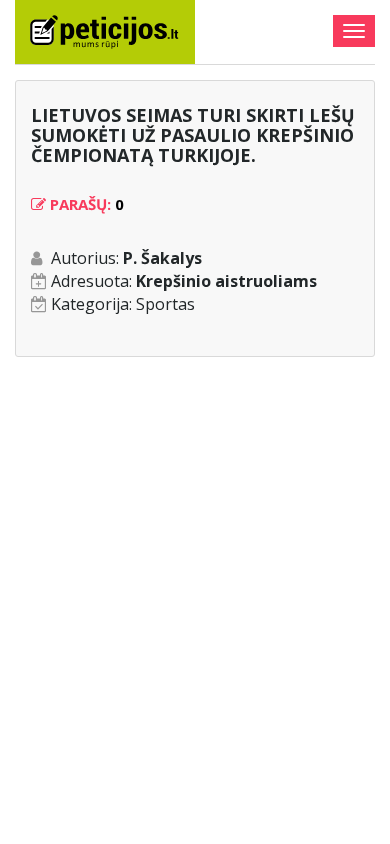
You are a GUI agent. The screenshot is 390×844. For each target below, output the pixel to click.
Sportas (165, 304)
